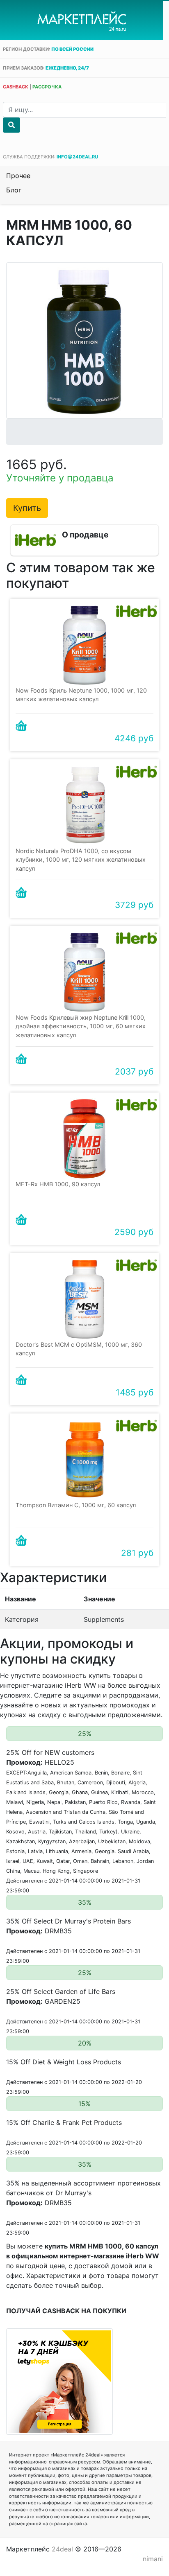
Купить (27, 508)
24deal (62, 2549)
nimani (153, 2559)
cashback (16, 87)
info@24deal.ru (77, 157)
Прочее (18, 176)
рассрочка (47, 87)
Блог (14, 190)
